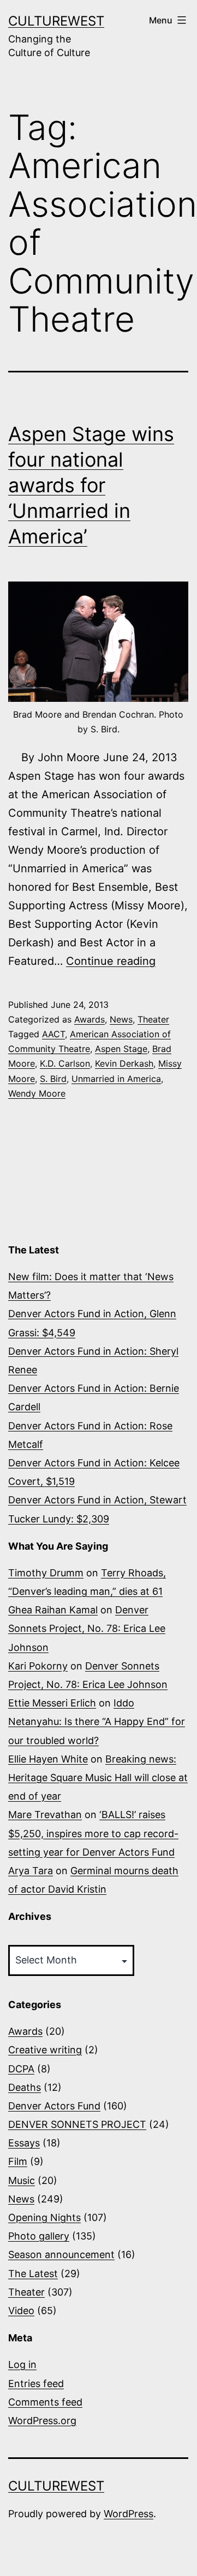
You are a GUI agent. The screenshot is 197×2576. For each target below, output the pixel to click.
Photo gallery (39, 2236)
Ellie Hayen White (48, 1759)
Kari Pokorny (38, 1666)
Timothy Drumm (46, 1573)
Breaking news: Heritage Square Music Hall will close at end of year (98, 1777)
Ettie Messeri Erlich (52, 1703)
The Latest (33, 2274)
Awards (89, 1019)
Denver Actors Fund (54, 2106)
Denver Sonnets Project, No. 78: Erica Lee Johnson (87, 1628)
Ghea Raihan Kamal (53, 1610)
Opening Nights (44, 2217)
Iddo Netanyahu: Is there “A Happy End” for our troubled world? (97, 1721)
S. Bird (53, 1079)
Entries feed (36, 2384)
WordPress (129, 2514)
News (121, 1019)
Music (22, 2180)
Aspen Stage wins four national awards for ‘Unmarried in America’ (91, 485)
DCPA (21, 2069)
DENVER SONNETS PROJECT (77, 2124)
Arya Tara (31, 1871)
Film (18, 2161)
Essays (24, 2143)
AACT (53, 1034)
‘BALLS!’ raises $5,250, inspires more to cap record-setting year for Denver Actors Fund (93, 1833)
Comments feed (45, 2402)
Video (21, 2311)
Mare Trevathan (45, 1815)
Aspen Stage (121, 1049)
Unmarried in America (116, 1079)
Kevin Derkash (124, 1063)
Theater (153, 1019)
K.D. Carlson (65, 1063)
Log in (22, 2364)
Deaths (25, 2087)
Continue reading (111, 961)
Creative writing (45, 2050)
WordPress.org (42, 2421)
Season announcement (61, 2254)
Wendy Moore (37, 1093)
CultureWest (56, 21)
